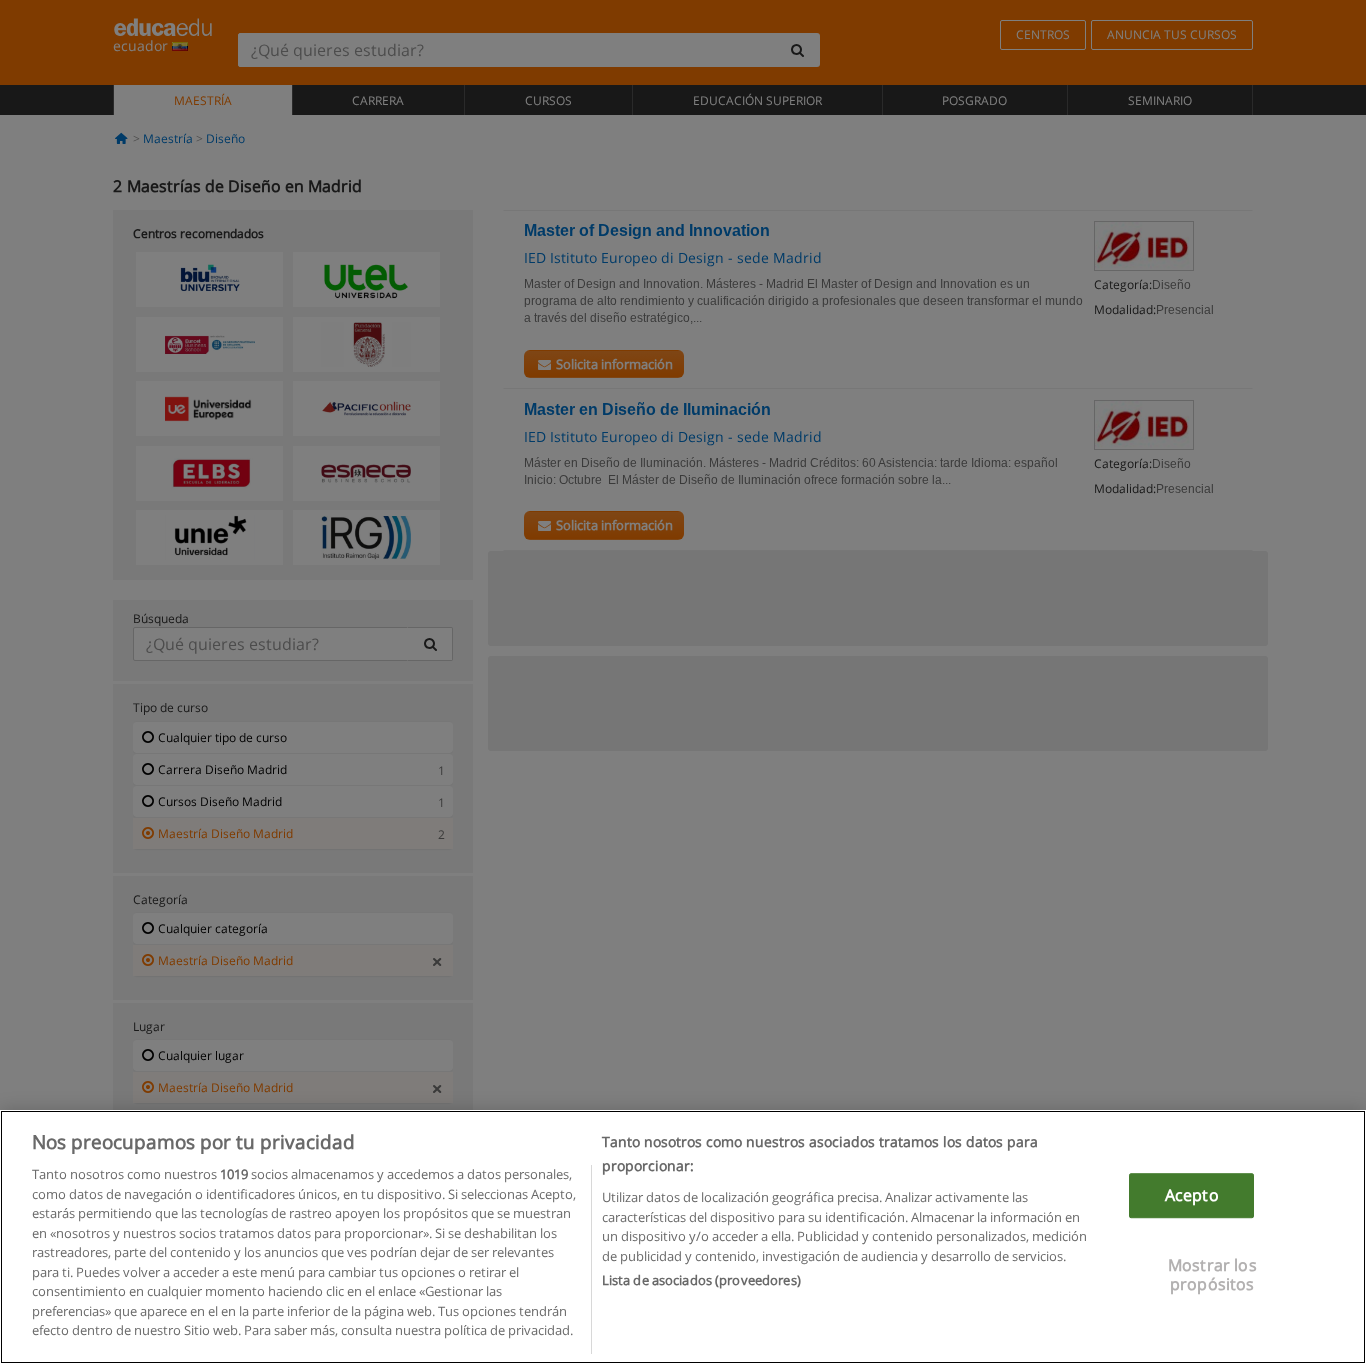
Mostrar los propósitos (1212, 1275)
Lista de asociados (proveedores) (701, 1280)
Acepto (1192, 1195)
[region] (683, 1237)
